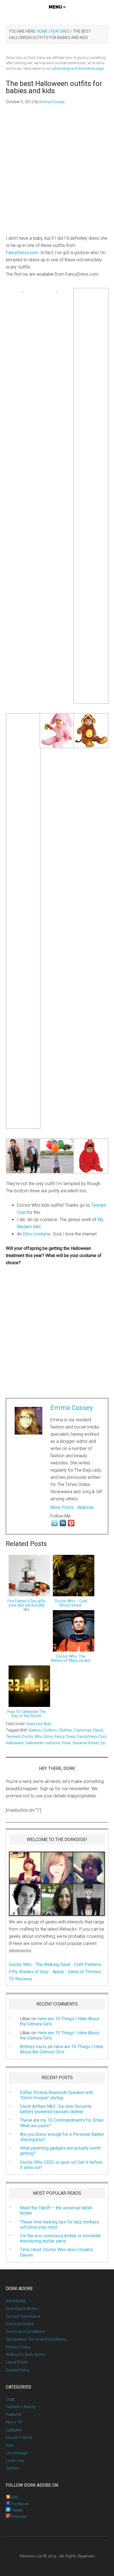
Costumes (83, 1730)
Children (50, 1730)
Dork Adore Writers (22, 2309)
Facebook (20, 2504)
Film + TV (14, 2422)
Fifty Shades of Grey (29, 1972)
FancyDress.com (22, 253)
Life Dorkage (17, 2453)
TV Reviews (20, 1979)
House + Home (19, 2437)
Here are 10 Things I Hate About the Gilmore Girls (60, 2035)
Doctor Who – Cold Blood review (71, 1603)
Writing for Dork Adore (25, 2355)
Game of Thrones (84, 1972)
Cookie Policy (18, 2370)
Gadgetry (14, 2430)
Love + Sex (15, 2461)
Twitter (17, 2510)
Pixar (66, 1743)
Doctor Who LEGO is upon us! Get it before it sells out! (61, 2165)
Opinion (13, 2468)
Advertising (15, 2301)
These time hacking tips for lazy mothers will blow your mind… (59, 2225)
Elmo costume (37, 1234)
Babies (35, 1730)
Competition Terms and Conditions (36, 2339)
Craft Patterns (88, 1964)
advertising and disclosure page (78, 68)
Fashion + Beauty (21, 2407)
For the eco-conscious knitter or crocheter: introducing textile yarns (61, 2238)
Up (103, 1743)
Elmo (48, 1737)
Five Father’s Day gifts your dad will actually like (26, 1605)
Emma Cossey (72, 1408)
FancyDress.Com (92, 1737)
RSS (14, 2497)
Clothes (65, 1730)
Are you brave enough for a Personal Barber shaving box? (62, 2137)
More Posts (62, 1507)
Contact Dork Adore (23, 2316)
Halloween (15, 1743)
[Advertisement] (57, 173)
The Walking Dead (53, 1964)
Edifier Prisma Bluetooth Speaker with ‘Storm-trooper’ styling (57, 2095)
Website (85, 1507)
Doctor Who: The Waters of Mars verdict (71, 1658)
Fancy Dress (65, 1737)
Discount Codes (20, 2324)
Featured (34, 1724)
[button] (57, 7)
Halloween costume (43, 1743)
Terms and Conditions (25, 2332)
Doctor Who (32, 1737)
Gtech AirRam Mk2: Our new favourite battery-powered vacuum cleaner (56, 2109)
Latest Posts (17, 2362)
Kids (48, 1724)
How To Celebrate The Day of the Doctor (27, 1714)
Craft (10, 2399)
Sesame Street (86, 1743)
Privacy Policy (18, 2347)
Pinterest (18, 2517)
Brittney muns (33, 2047)
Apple (58, 1972)
